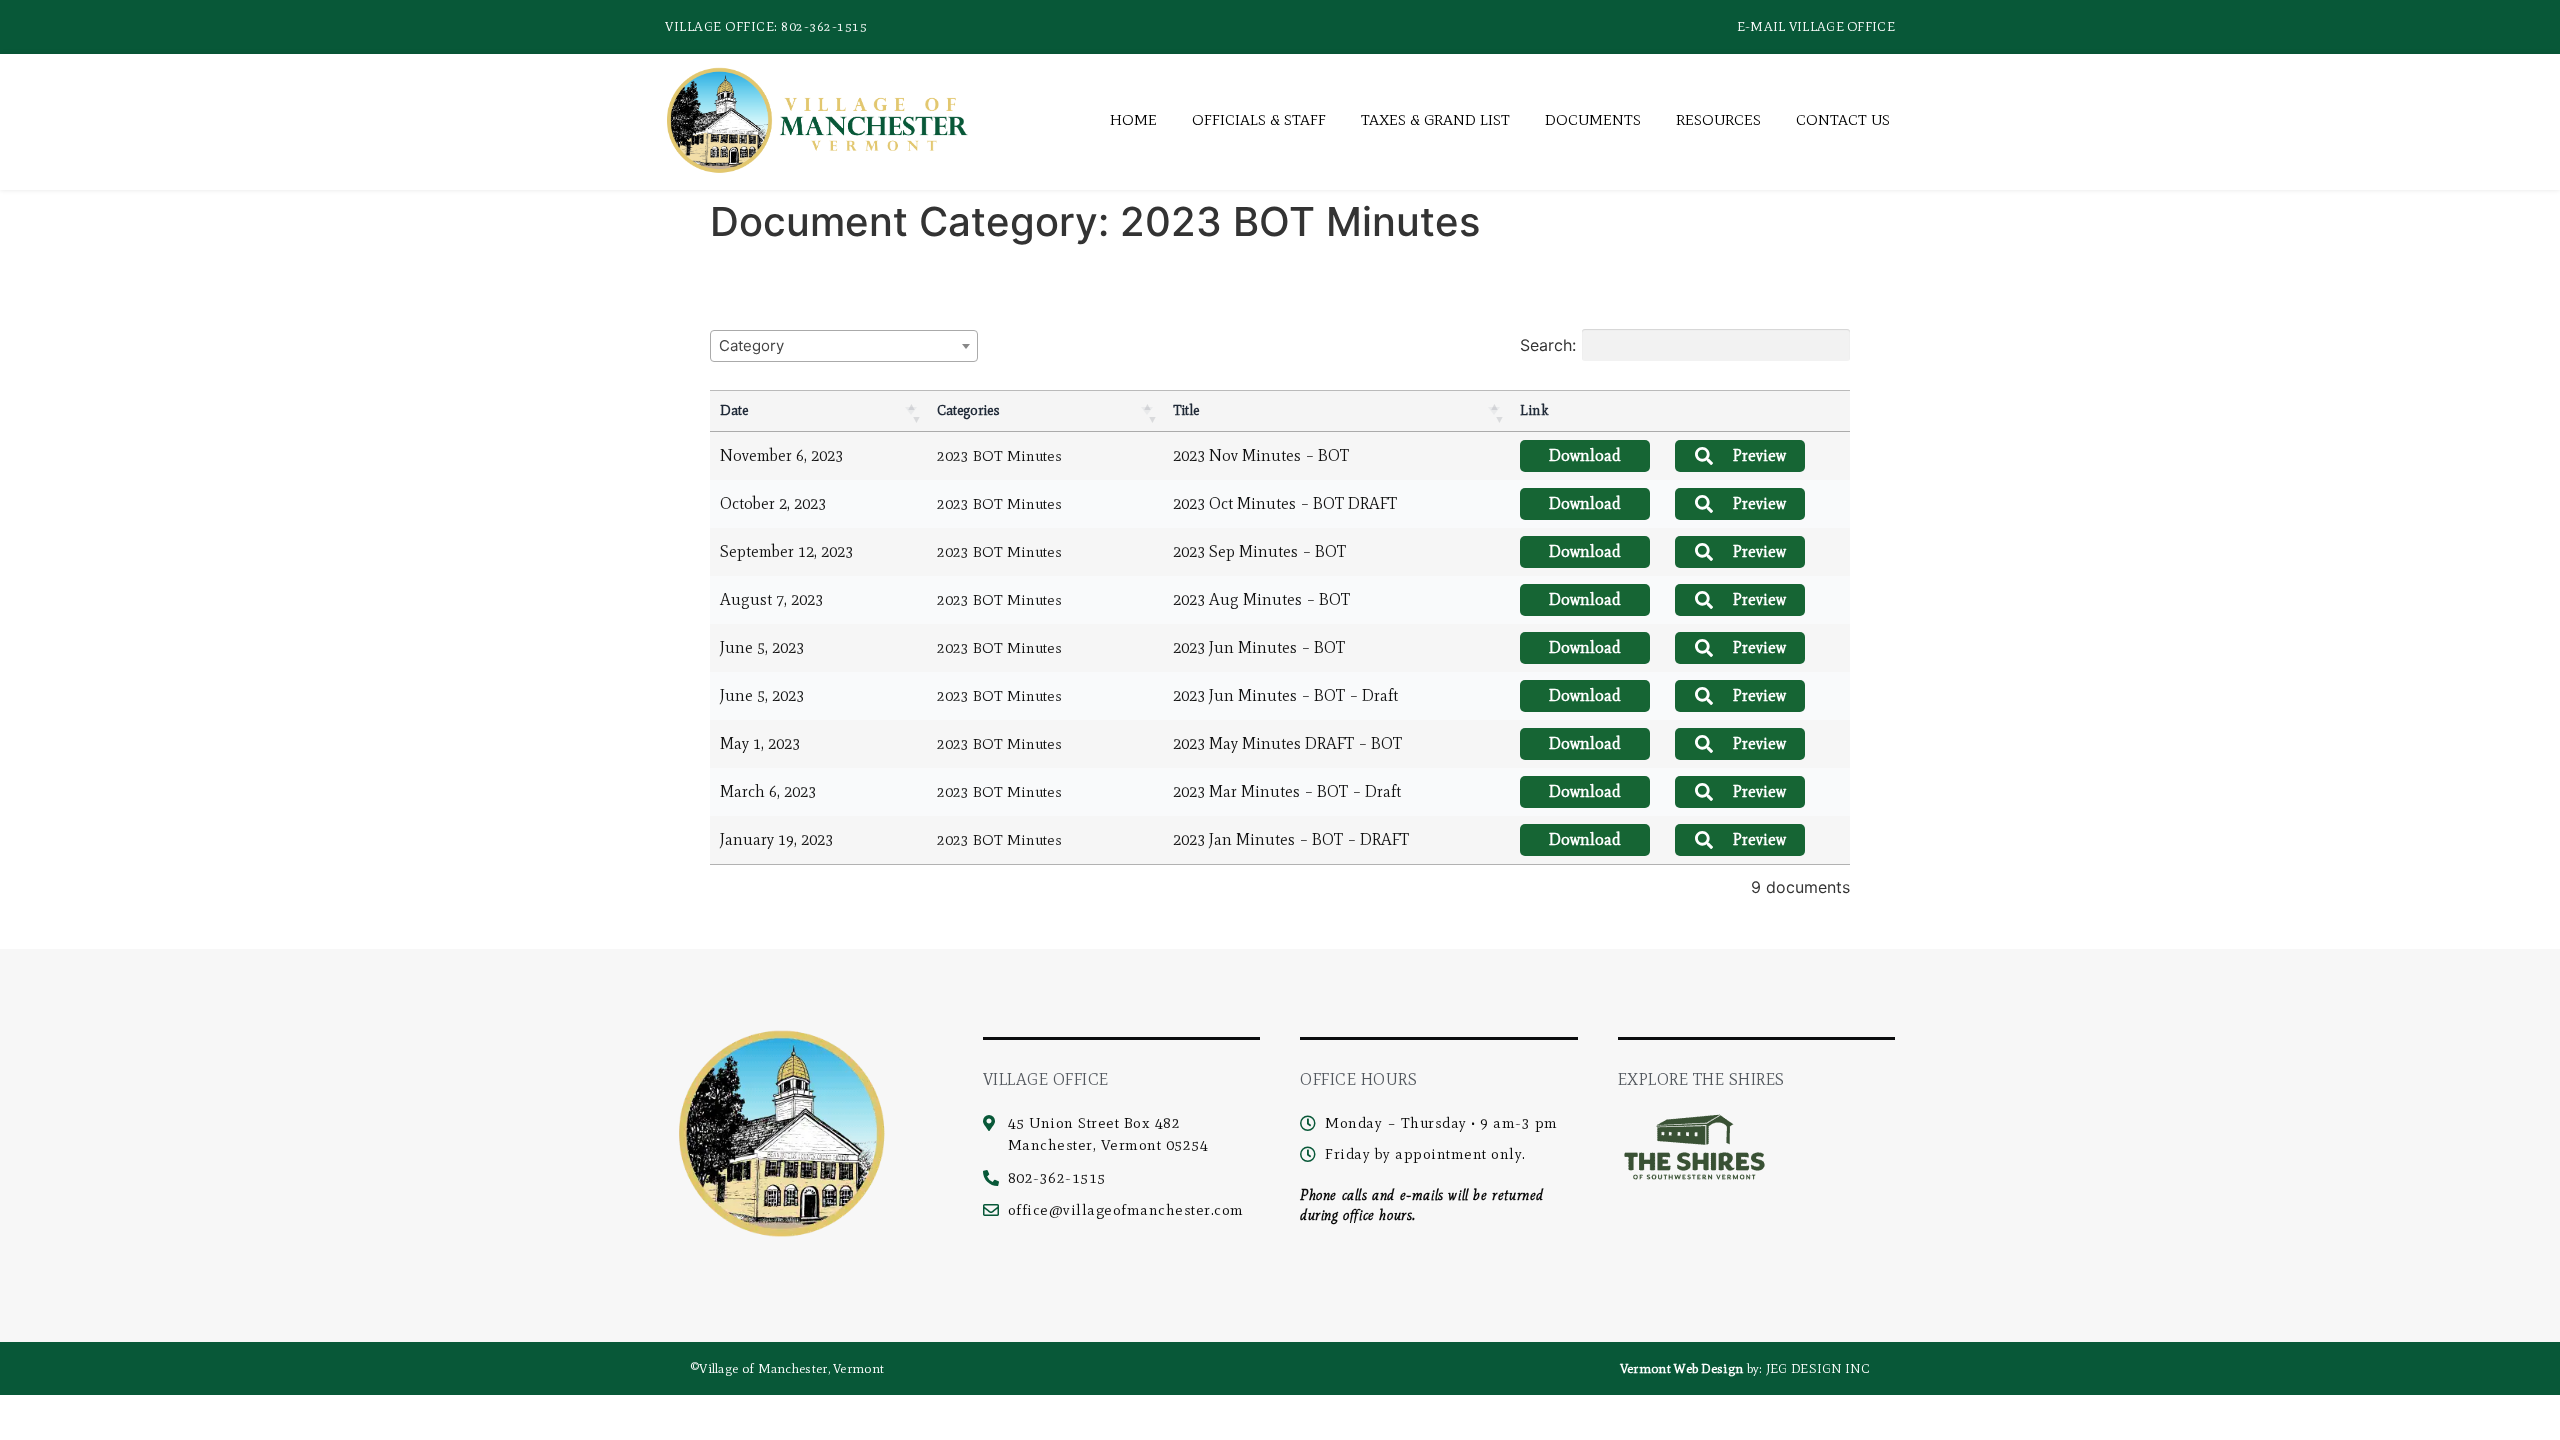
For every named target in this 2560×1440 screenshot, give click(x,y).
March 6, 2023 (768, 791)
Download (1585, 455)
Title (1186, 410)
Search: (1548, 345)
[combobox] (844, 346)
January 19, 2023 (776, 839)
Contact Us (1843, 120)
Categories (968, 410)
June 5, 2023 (762, 647)
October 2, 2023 (773, 503)
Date (734, 410)
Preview (1759, 455)
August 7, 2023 (771, 599)
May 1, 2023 (760, 743)
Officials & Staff (1259, 120)
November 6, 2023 (781, 455)
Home (1133, 120)
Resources (1718, 120)
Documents (1593, 120)
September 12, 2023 (786, 551)
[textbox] (757, 345)
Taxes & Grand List (1435, 120)
